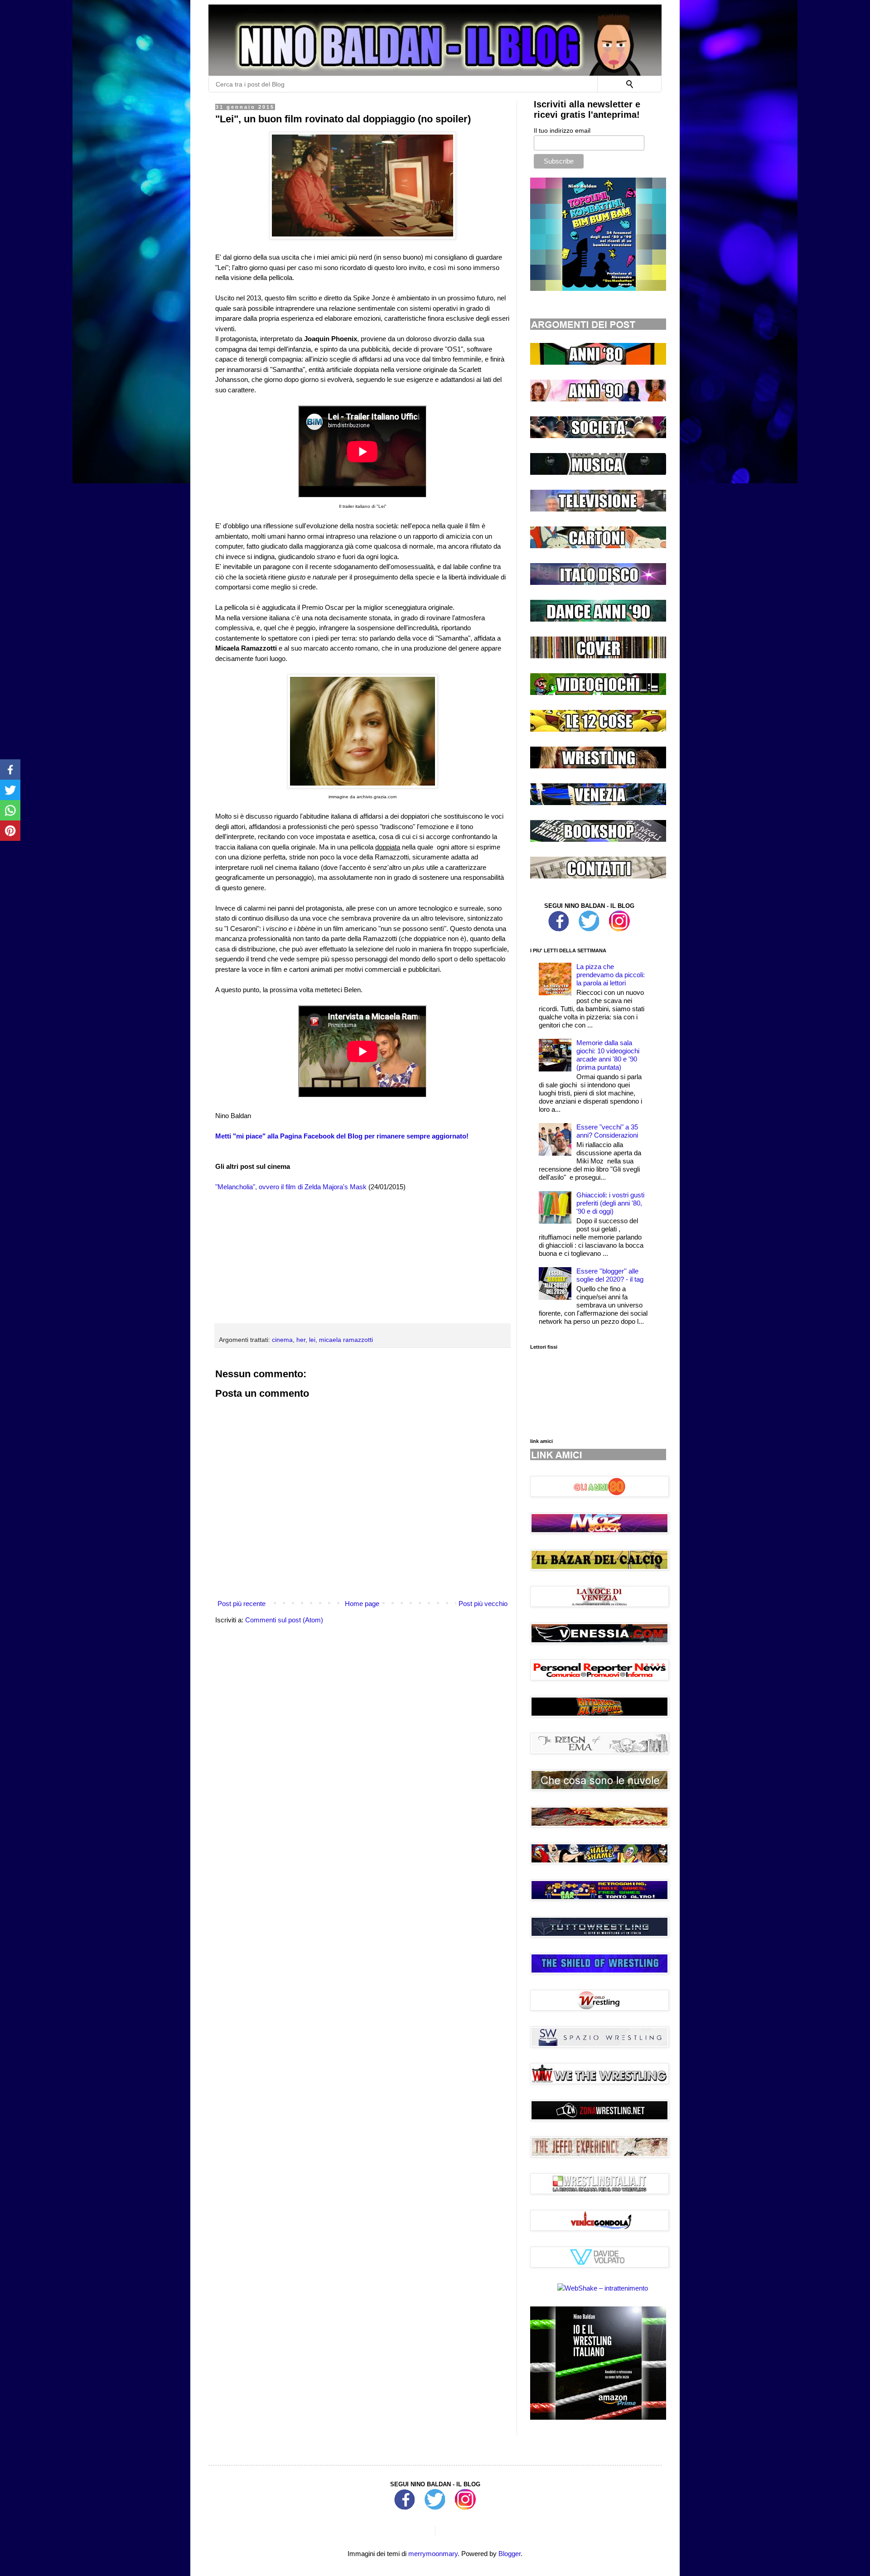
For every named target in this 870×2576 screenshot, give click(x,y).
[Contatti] (598, 876)
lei (312, 1340)
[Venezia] (598, 803)
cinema (282, 1340)
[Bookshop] (598, 839)
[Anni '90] (598, 399)
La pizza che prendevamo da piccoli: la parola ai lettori (611, 975)
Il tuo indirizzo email (562, 130)
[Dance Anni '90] (598, 619)
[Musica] (598, 472)
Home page (362, 1604)
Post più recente (242, 1604)
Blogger (510, 2554)
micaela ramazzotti (346, 1340)
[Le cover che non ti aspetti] (598, 656)
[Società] (598, 436)
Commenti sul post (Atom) (284, 1620)
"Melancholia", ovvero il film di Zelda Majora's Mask (291, 1187)
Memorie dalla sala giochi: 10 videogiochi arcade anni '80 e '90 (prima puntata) (608, 1055)
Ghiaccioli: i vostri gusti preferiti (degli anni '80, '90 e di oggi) (610, 1203)
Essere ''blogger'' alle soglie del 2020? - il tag (610, 1275)
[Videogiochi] (598, 692)
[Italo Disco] (598, 582)
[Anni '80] (598, 362)
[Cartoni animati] (598, 546)
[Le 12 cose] (598, 729)
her (301, 1340)
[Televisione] (598, 509)
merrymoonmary (433, 2554)
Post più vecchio (483, 1604)
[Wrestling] (598, 766)
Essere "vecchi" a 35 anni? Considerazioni (607, 1131)
